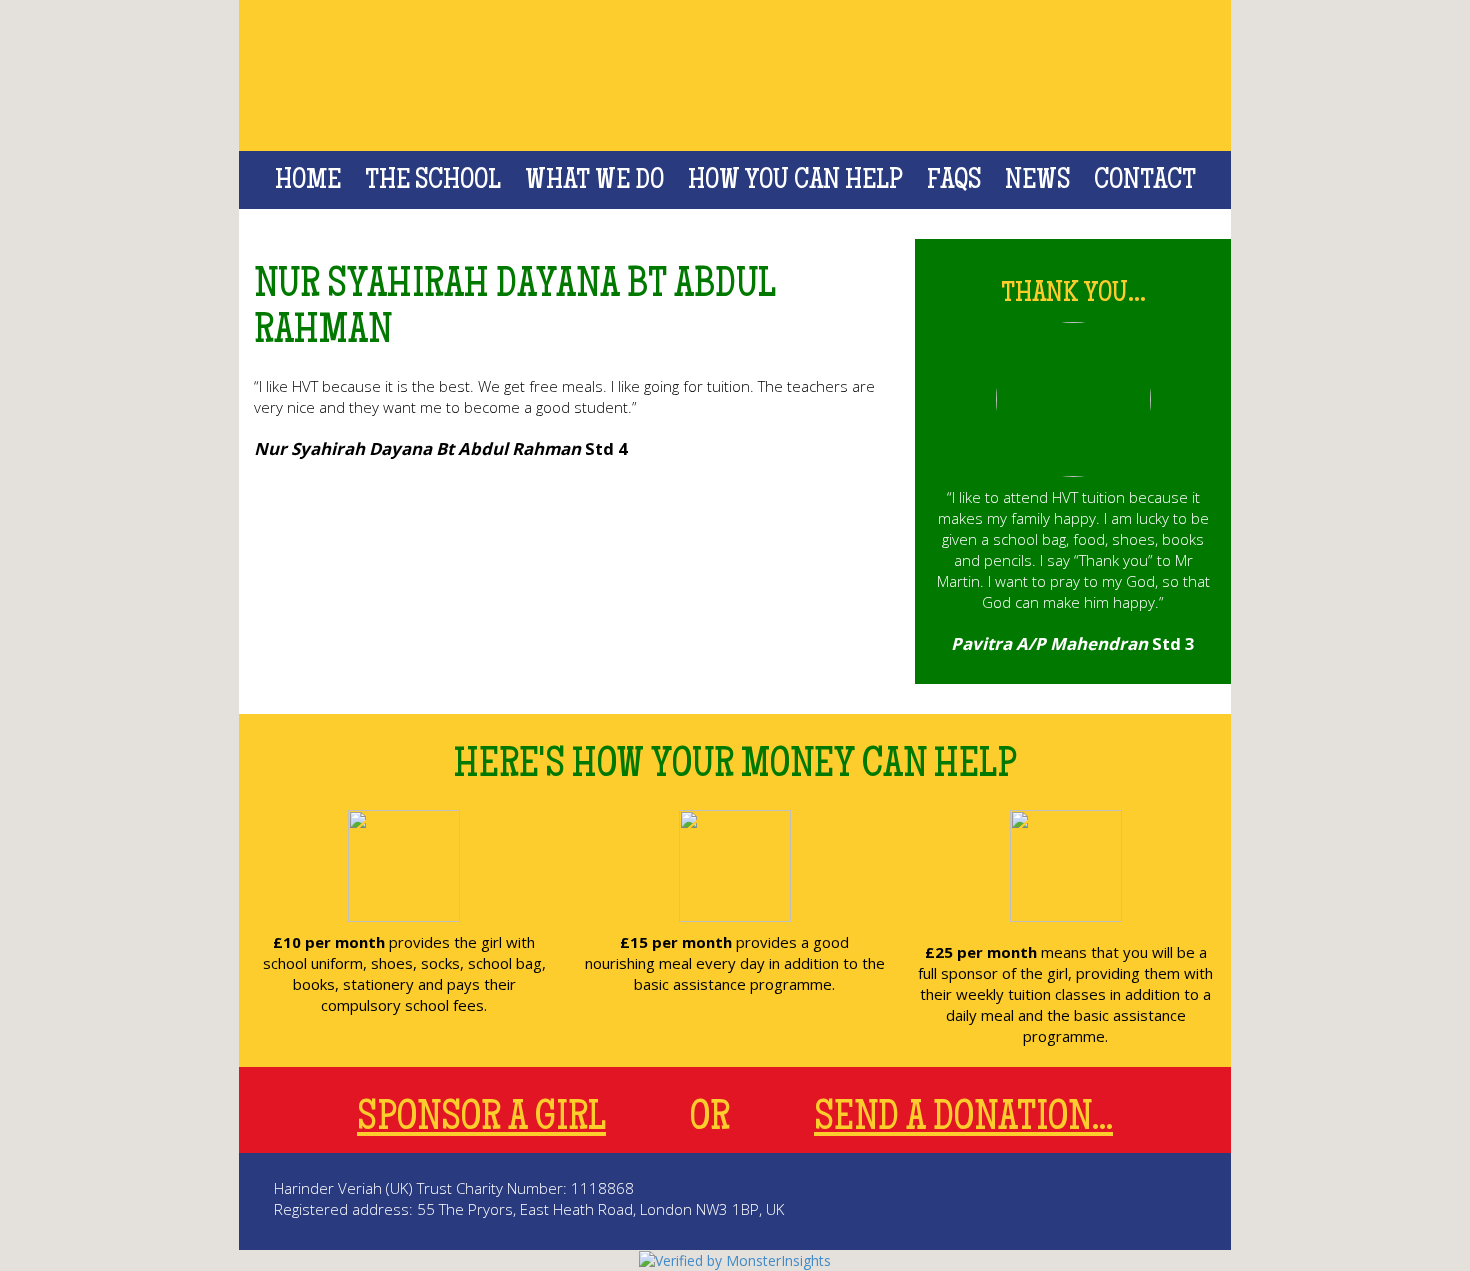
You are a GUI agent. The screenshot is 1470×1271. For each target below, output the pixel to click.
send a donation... (963, 1120)
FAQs (954, 182)
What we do (594, 182)
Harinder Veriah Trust (735, 75)
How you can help (795, 182)
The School (433, 182)
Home (308, 182)
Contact (1145, 182)
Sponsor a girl (481, 1120)
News (1037, 182)
